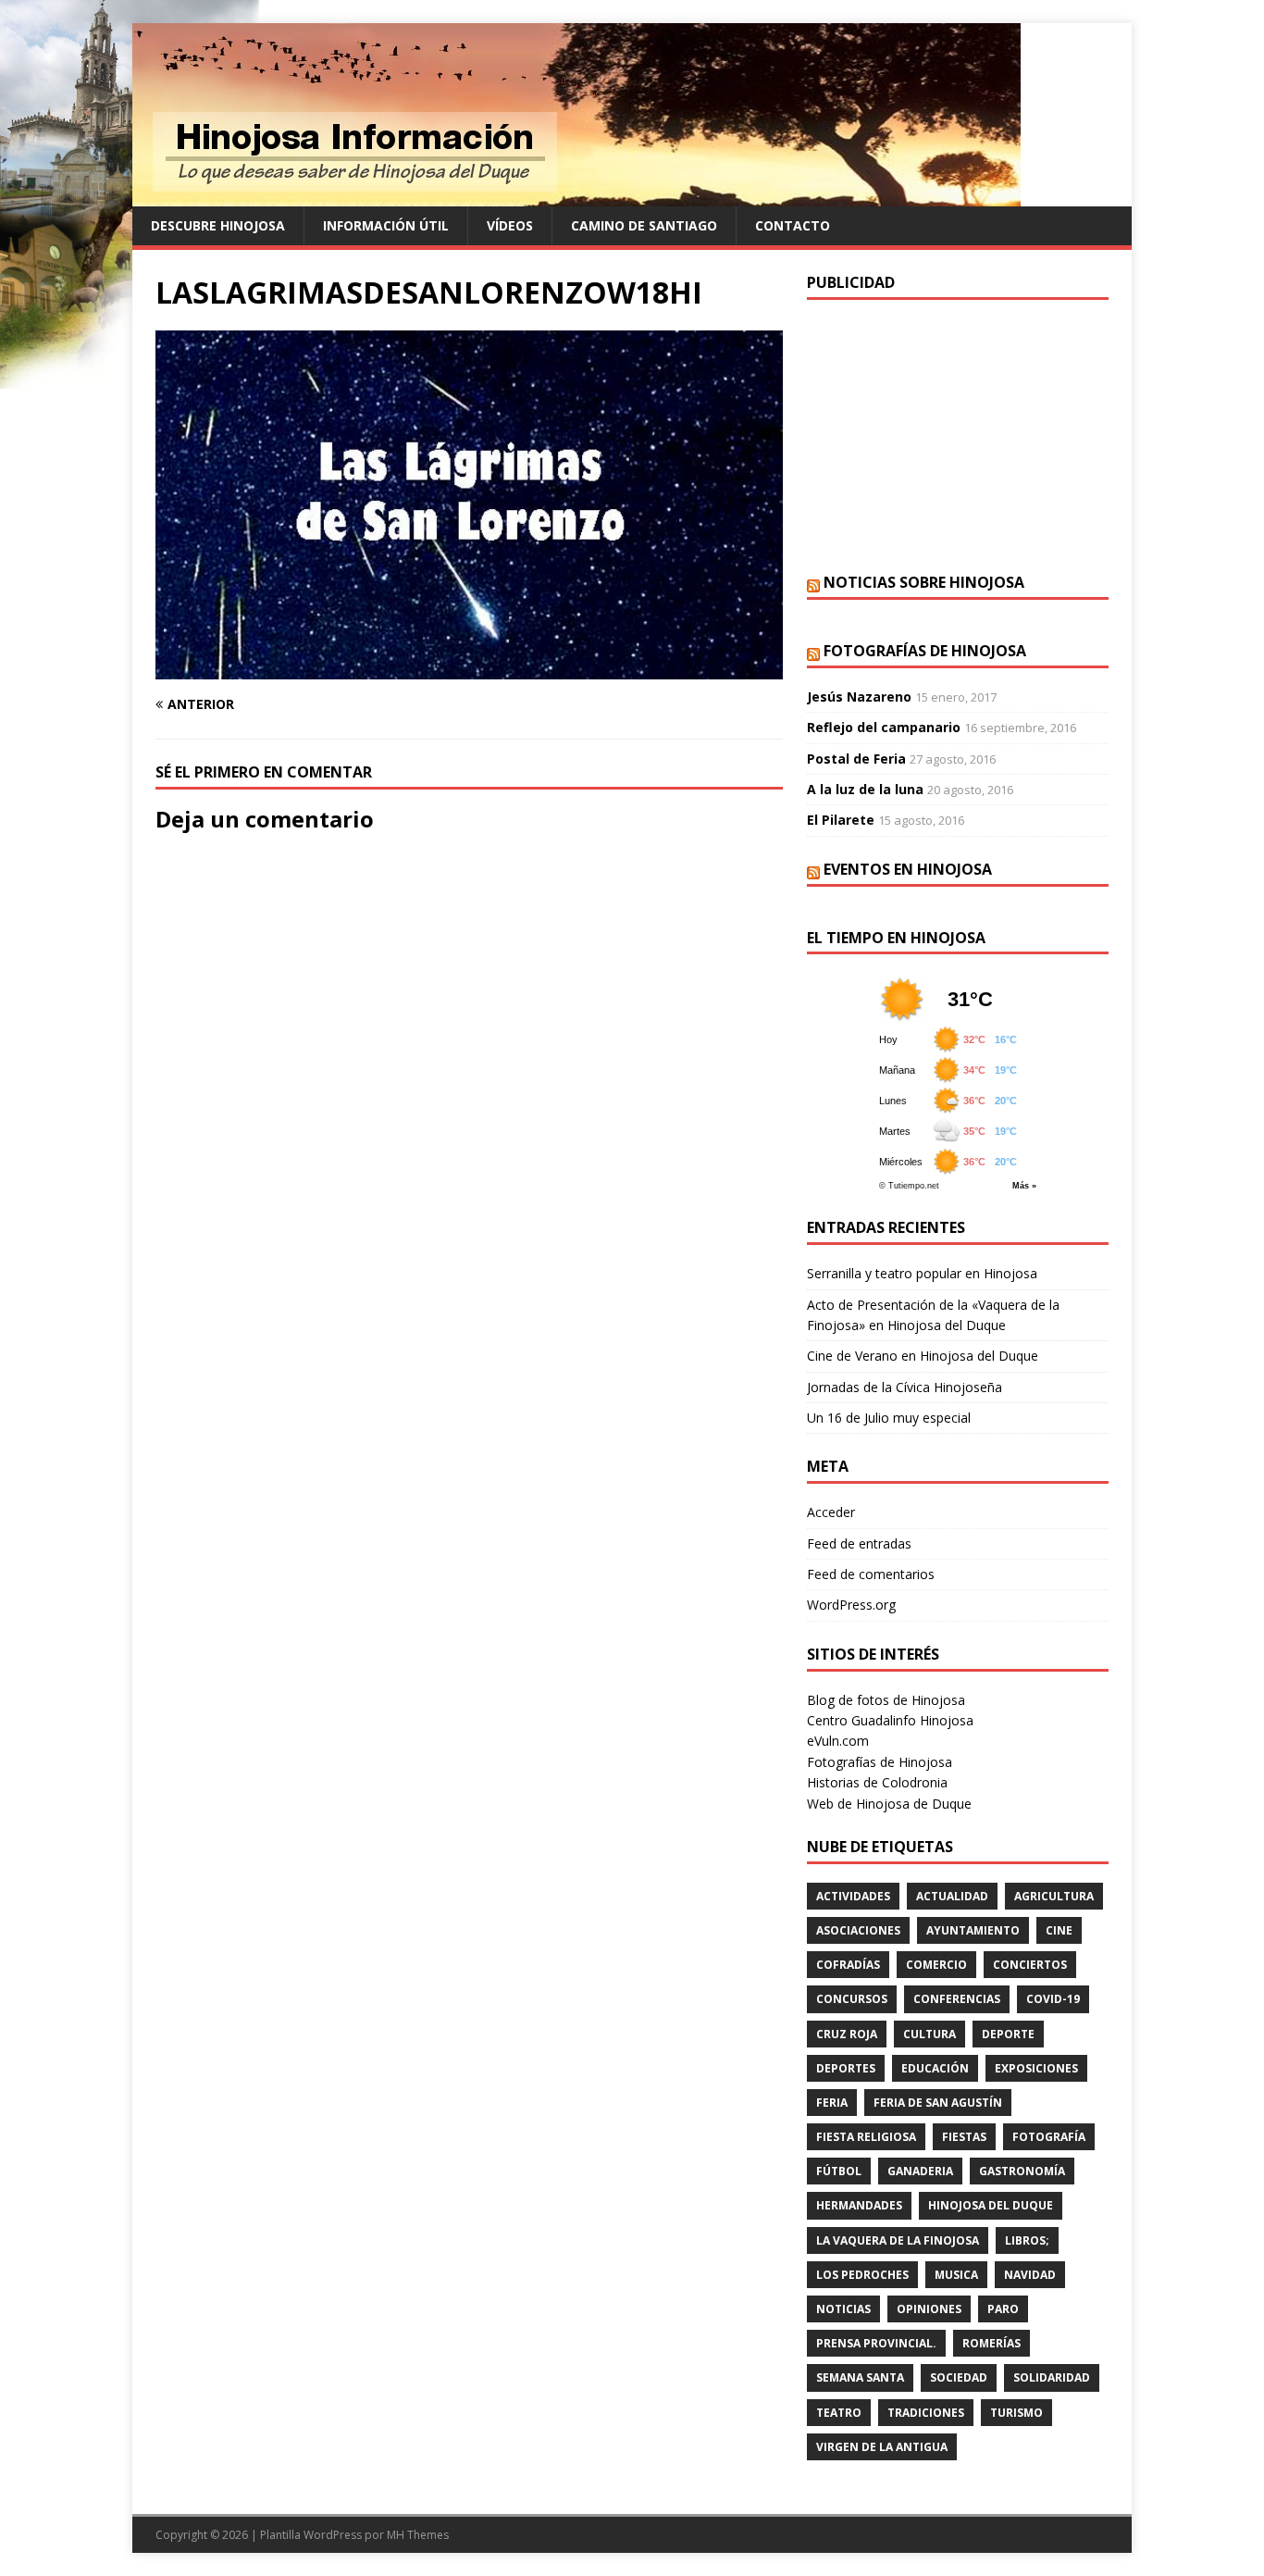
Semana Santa (860, 2377)
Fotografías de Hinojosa (925, 651)
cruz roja (847, 2034)
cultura (929, 2034)
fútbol (839, 2171)
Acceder (831, 1512)
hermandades (859, 2205)
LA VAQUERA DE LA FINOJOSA (898, 2240)
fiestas (964, 2137)
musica (956, 2275)
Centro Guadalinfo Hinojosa (890, 1720)
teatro (839, 2413)
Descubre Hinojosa (218, 225)
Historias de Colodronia (877, 1782)
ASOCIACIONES (858, 1930)
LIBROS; (1027, 2240)
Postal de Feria (856, 759)
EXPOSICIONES (1036, 2068)
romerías (991, 2343)
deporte (1008, 2034)
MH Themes (418, 2535)
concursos (852, 1999)
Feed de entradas (859, 1543)
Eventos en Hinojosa (908, 869)
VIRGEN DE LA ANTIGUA (882, 2447)
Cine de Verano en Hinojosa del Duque (923, 1356)
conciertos (1030, 1965)
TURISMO (1016, 2413)
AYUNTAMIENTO (973, 1930)
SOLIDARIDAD (1052, 2377)
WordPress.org (851, 1605)
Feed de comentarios (871, 1574)
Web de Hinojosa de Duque (889, 1804)
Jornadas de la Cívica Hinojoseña (905, 1387)
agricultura (1054, 1896)
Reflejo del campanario (884, 727)
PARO (1003, 2309)
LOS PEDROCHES (862, 2275)
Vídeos (510, 225)
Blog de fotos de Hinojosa (886, 1700)
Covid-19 (1053, 1999)
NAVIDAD (1030, 2275)
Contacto (793, 225)
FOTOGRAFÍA (1049, 2137)
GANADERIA (920, 2171)
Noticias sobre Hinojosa (924, 582)
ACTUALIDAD (952, 1896)
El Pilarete (841, 820)
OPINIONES (929, 2309)
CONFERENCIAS (957, 1999)
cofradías (848, 1965)
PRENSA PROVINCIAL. (876, 2343)
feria (832, 2103)
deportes (846, 2068)
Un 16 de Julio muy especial (889, 1418)
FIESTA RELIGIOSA (866, 2137)
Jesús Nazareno (859, 697)
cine (1059, 1930)
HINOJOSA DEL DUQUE (991, 2205)
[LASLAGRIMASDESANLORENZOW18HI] (469, 669)
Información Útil (386, 225)
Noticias (843, 2309)
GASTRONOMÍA (1022, 2171)
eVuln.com (838, 1741)
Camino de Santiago (644, 225)
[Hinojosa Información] (576, 196)
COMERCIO (936, 1965)
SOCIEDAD (959, 2377)
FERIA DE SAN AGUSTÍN (938, 2103)
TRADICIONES (926, 2413)
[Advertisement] (958, 434)
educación (935, 2068)
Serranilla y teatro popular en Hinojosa (922, 1273)
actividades (853, 1896)
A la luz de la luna (865, 789)
